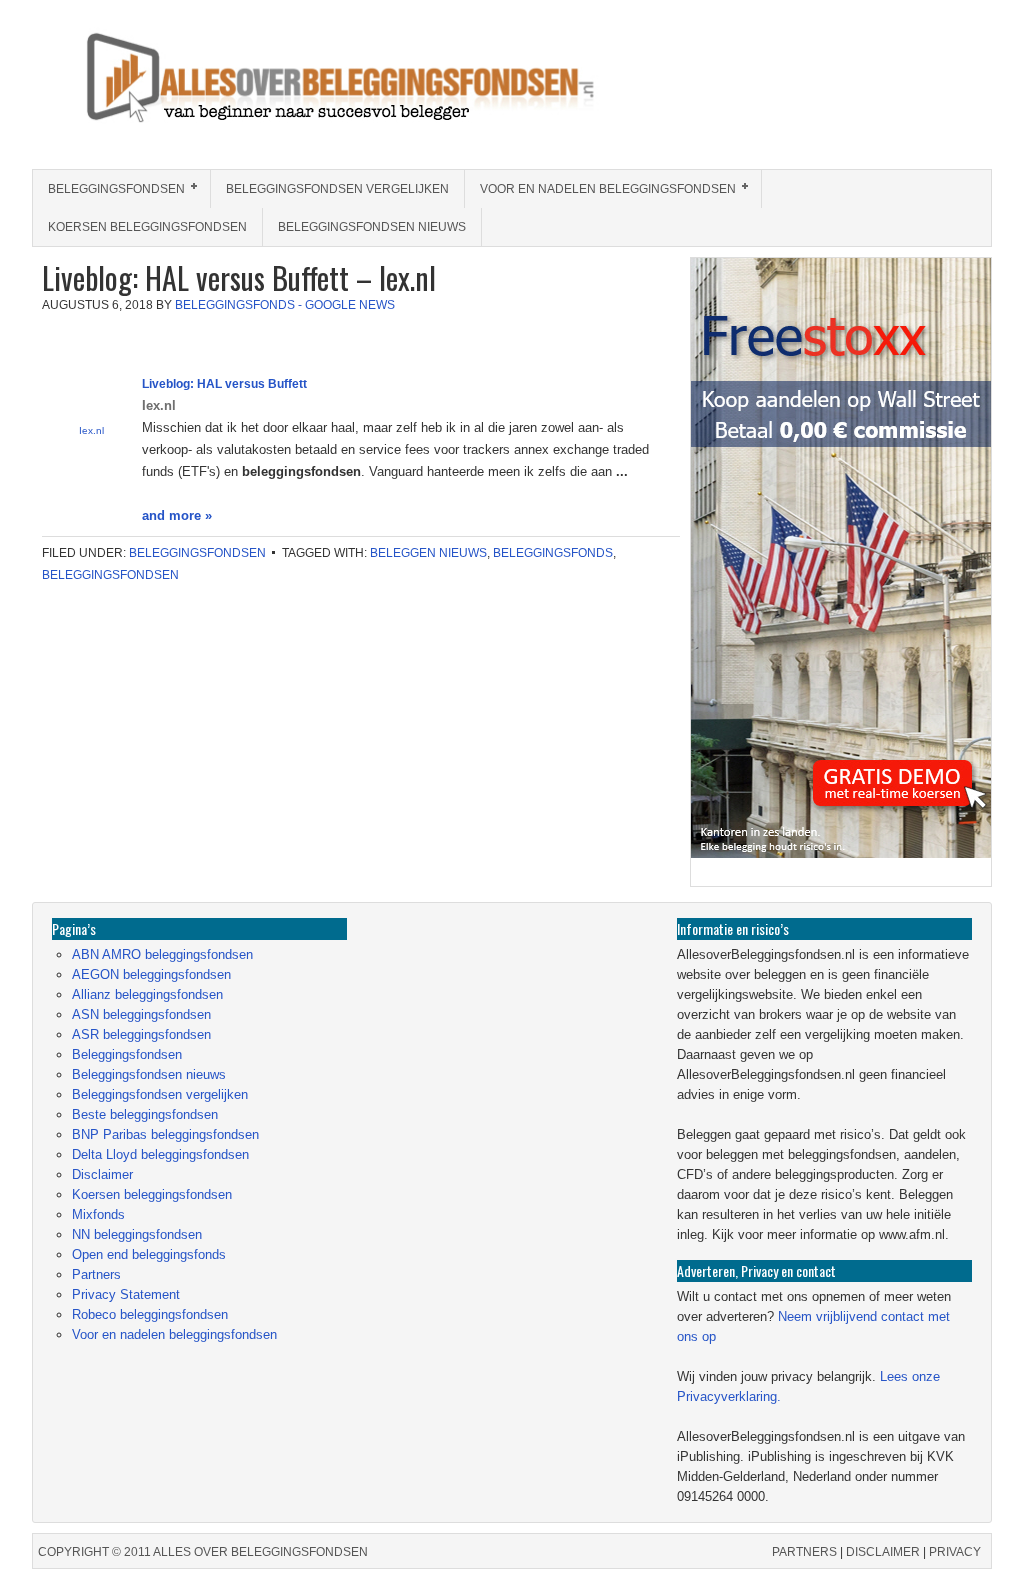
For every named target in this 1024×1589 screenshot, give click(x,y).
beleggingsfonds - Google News (285, 305)
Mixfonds (98, 1214)
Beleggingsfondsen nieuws (372, 227)
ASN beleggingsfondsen (141, 1014)
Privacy (955, 1552)
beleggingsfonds (553, 553)
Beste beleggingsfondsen (145, 1114)
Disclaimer (102, 1174)
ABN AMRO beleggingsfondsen (162, 954)
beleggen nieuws (428, 553)
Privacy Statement (126, 1294)
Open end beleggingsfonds (149, 1254)
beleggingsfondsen (110, 575)
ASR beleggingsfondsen (141, 1034)
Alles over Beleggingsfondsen (177, 96)
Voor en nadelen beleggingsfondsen (600, 189)
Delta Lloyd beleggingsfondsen (160, 1154)
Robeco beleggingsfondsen (150, 1314)
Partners (96, 1274)
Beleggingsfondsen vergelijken (337, 189)
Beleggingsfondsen (109, 189)
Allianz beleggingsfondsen (147, 994)
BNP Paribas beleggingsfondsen (165, 1134)
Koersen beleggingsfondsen (147, 227)
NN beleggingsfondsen (137, 1234)
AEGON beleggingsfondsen (151, 974)
